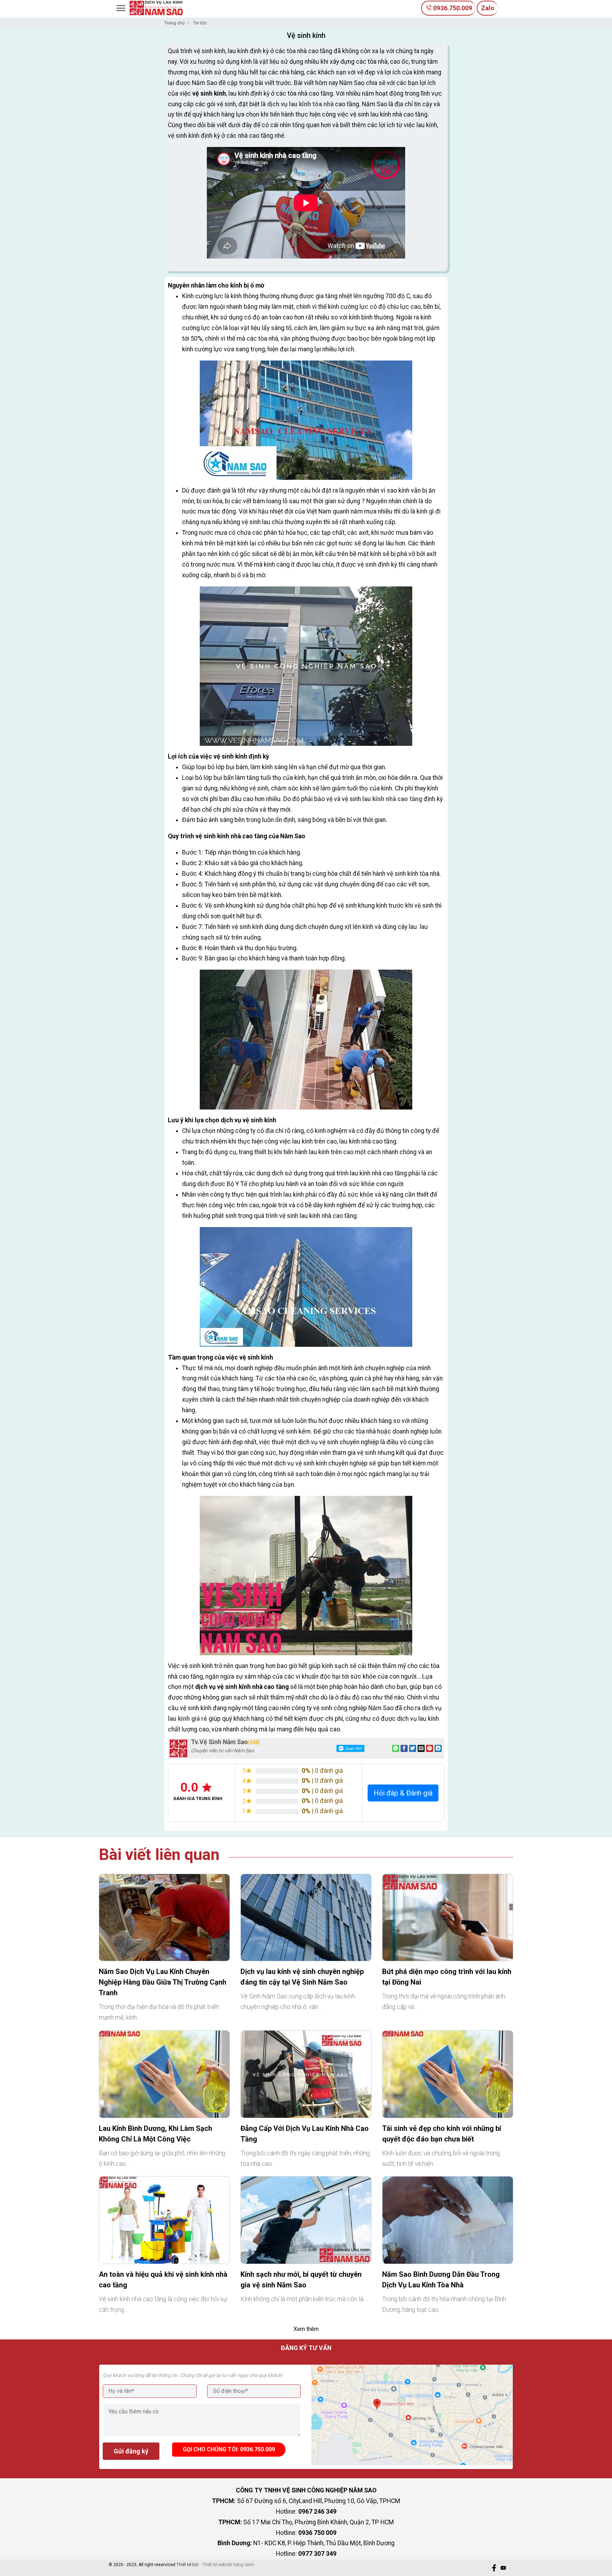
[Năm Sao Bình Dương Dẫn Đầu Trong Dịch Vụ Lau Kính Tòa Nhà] (448, 2220)
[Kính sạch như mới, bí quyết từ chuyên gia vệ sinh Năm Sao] (306, 2220)
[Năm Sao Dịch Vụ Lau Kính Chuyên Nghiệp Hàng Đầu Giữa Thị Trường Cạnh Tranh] (164, 1918)
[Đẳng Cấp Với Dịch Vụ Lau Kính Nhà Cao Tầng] (306, 2074)
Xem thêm (306, 2329)
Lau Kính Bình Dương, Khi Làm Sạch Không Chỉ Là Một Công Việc (155, 2134)
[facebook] (494, 2568)
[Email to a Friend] (421, 1748)
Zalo (488, 8)
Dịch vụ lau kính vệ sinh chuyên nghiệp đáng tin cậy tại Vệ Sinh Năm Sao (302, 1977)
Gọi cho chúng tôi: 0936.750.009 (229, 2449)
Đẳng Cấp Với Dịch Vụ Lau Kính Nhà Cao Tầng (305, 2134)
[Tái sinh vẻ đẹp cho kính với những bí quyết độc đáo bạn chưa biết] (448, 2074)
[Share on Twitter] (413, 1748)
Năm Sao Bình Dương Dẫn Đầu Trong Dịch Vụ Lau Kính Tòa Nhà (441, 2280)
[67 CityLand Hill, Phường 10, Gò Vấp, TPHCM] (412, 2415)
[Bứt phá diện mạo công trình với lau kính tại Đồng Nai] (448, 1918)
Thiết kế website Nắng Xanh (228, 2565)
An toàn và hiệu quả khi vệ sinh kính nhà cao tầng (163, 2280)
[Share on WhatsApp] (396, 1748)
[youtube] (503, 2568)
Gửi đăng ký (131, 2451)
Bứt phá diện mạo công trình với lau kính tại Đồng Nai (447, 1977)
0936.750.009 (452, 8)
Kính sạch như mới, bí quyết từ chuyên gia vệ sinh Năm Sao (301, 2280)
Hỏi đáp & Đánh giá (403, 1793)
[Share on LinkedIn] (438, 1748)
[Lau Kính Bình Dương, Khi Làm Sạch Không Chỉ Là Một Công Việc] (164, 2074)
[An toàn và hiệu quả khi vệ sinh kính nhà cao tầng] (164, 2220)
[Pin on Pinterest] (430, 1748)
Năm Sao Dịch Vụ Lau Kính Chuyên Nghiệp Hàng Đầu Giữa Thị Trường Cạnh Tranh (163, 1982)
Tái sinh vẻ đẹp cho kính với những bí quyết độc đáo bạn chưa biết (442, 2134)
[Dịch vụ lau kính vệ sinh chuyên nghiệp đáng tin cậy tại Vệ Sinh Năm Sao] (306, 1918)
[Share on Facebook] (404, 1748)
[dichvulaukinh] (156, 7)
